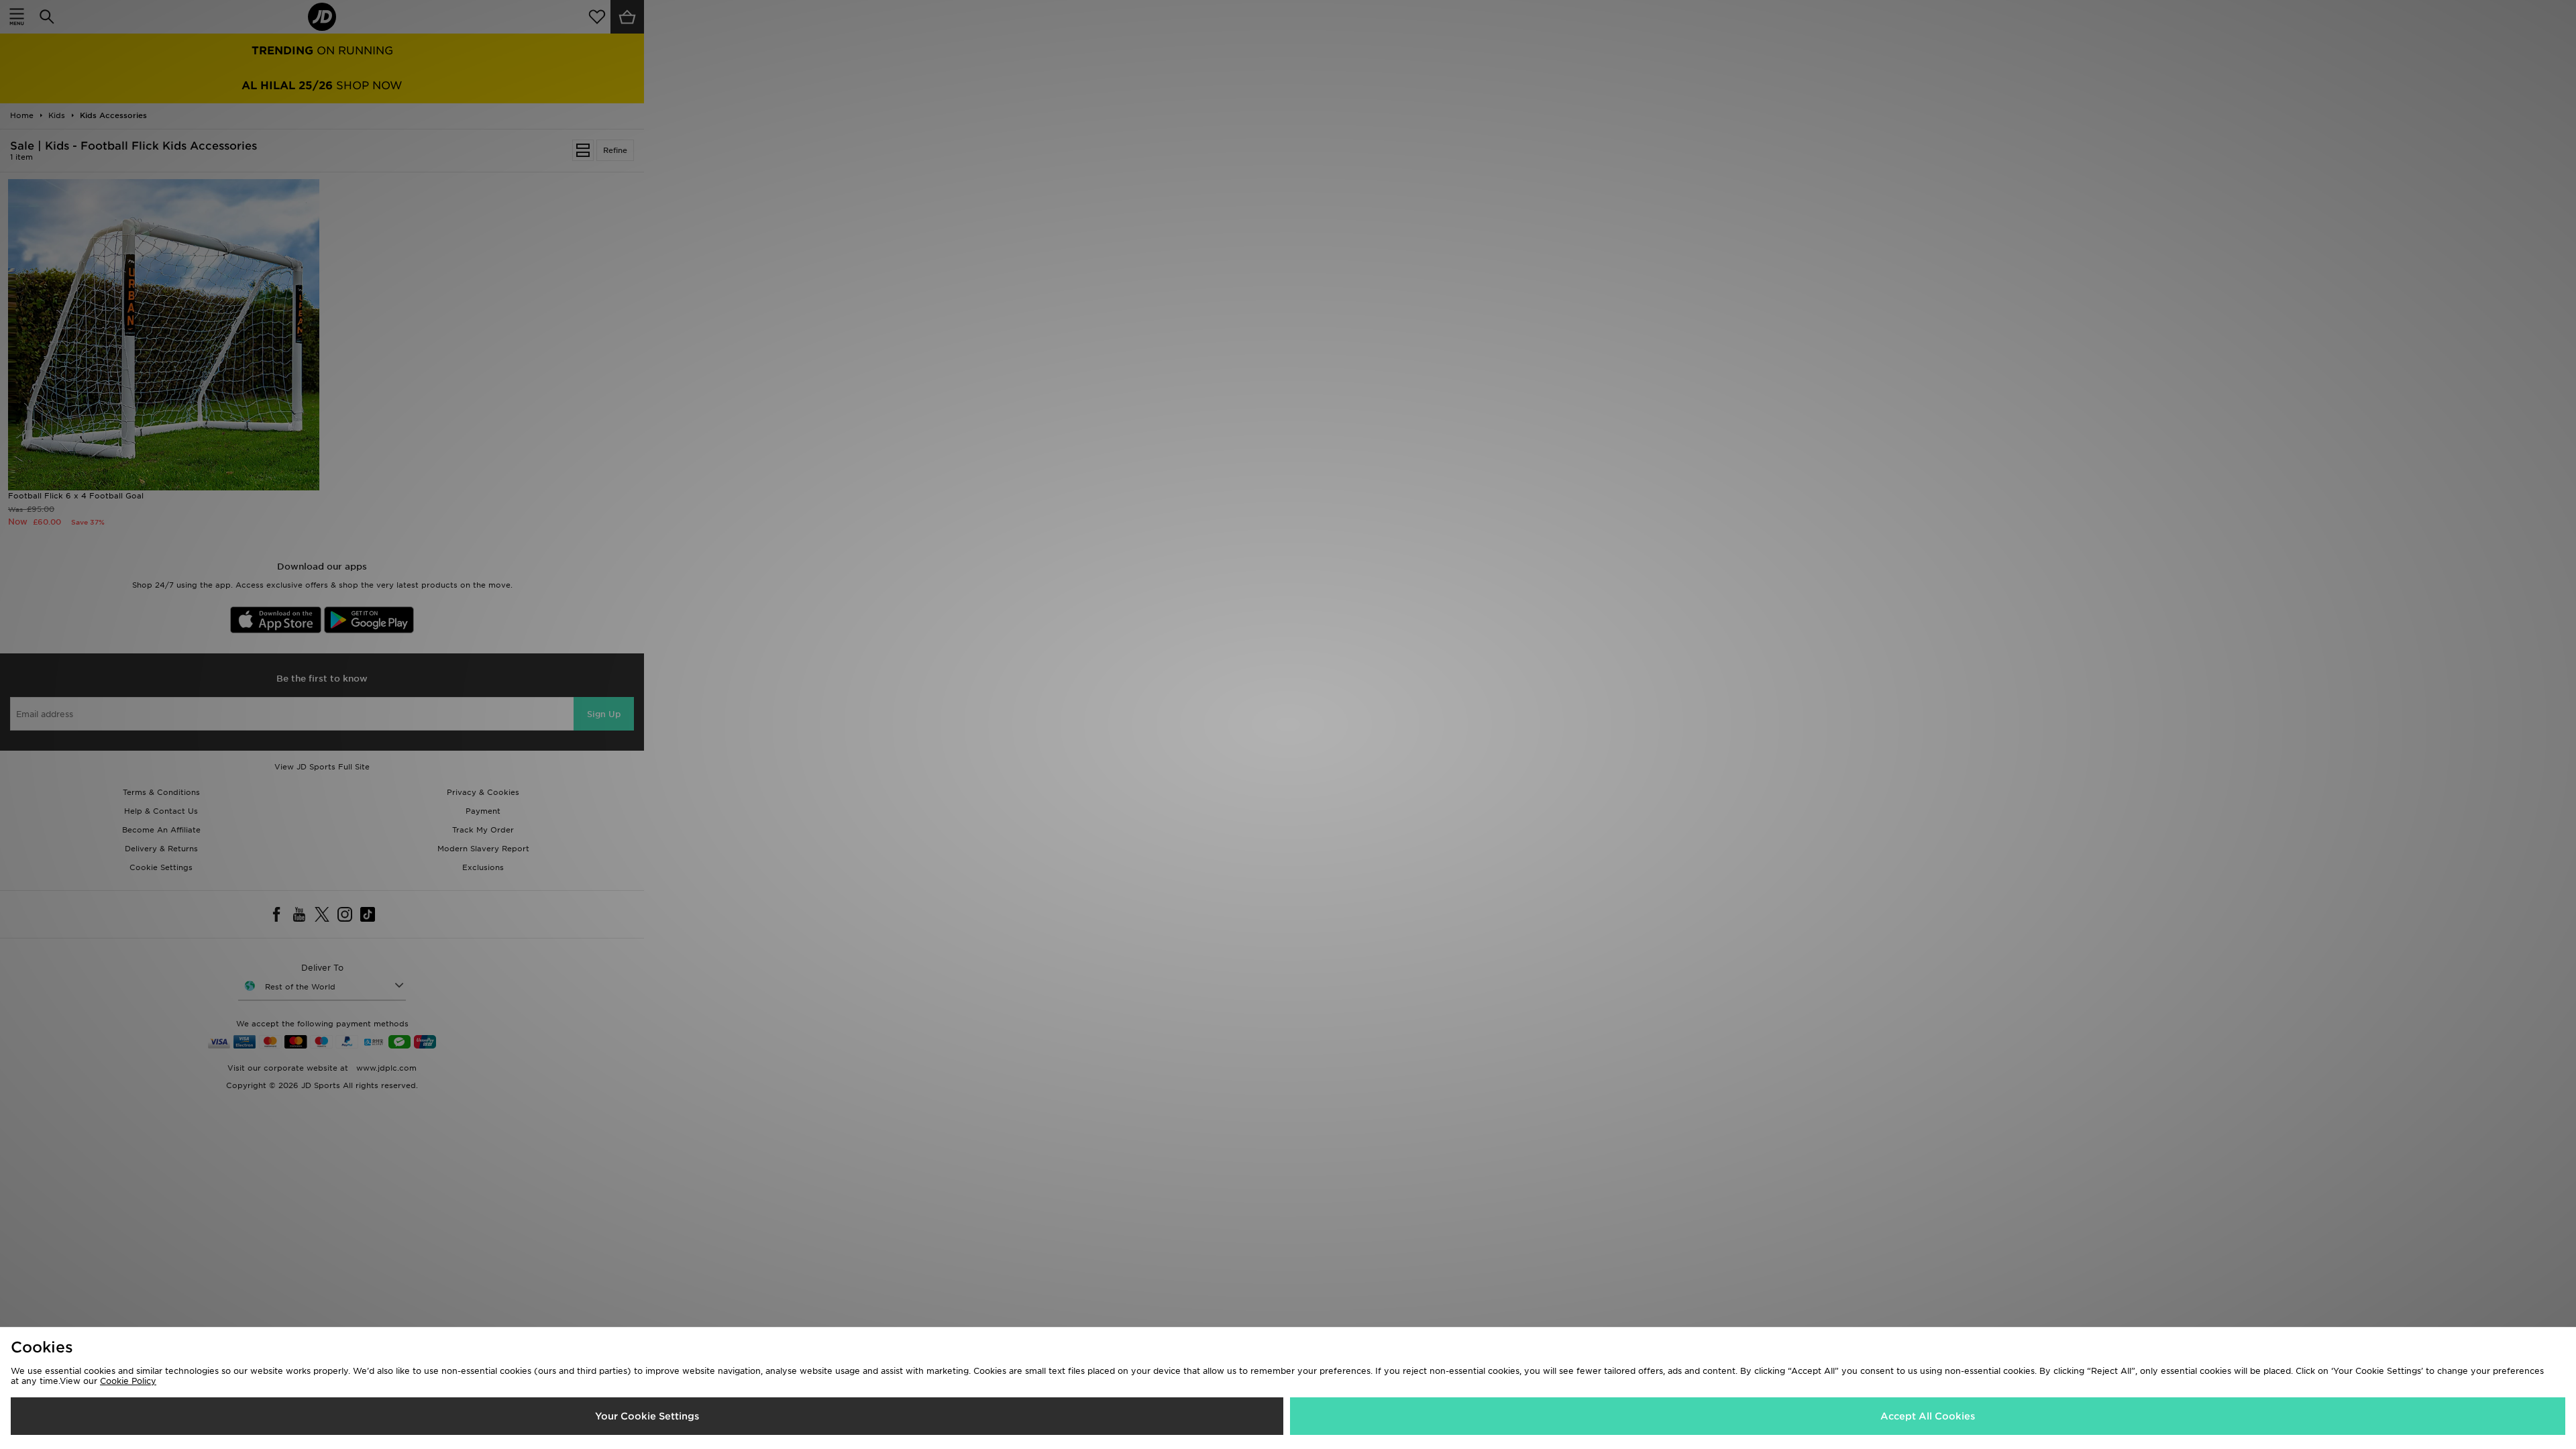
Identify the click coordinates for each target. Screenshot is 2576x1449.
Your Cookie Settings (647, 1416)
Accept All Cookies (1928, 1416)
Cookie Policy (128, 1381)
